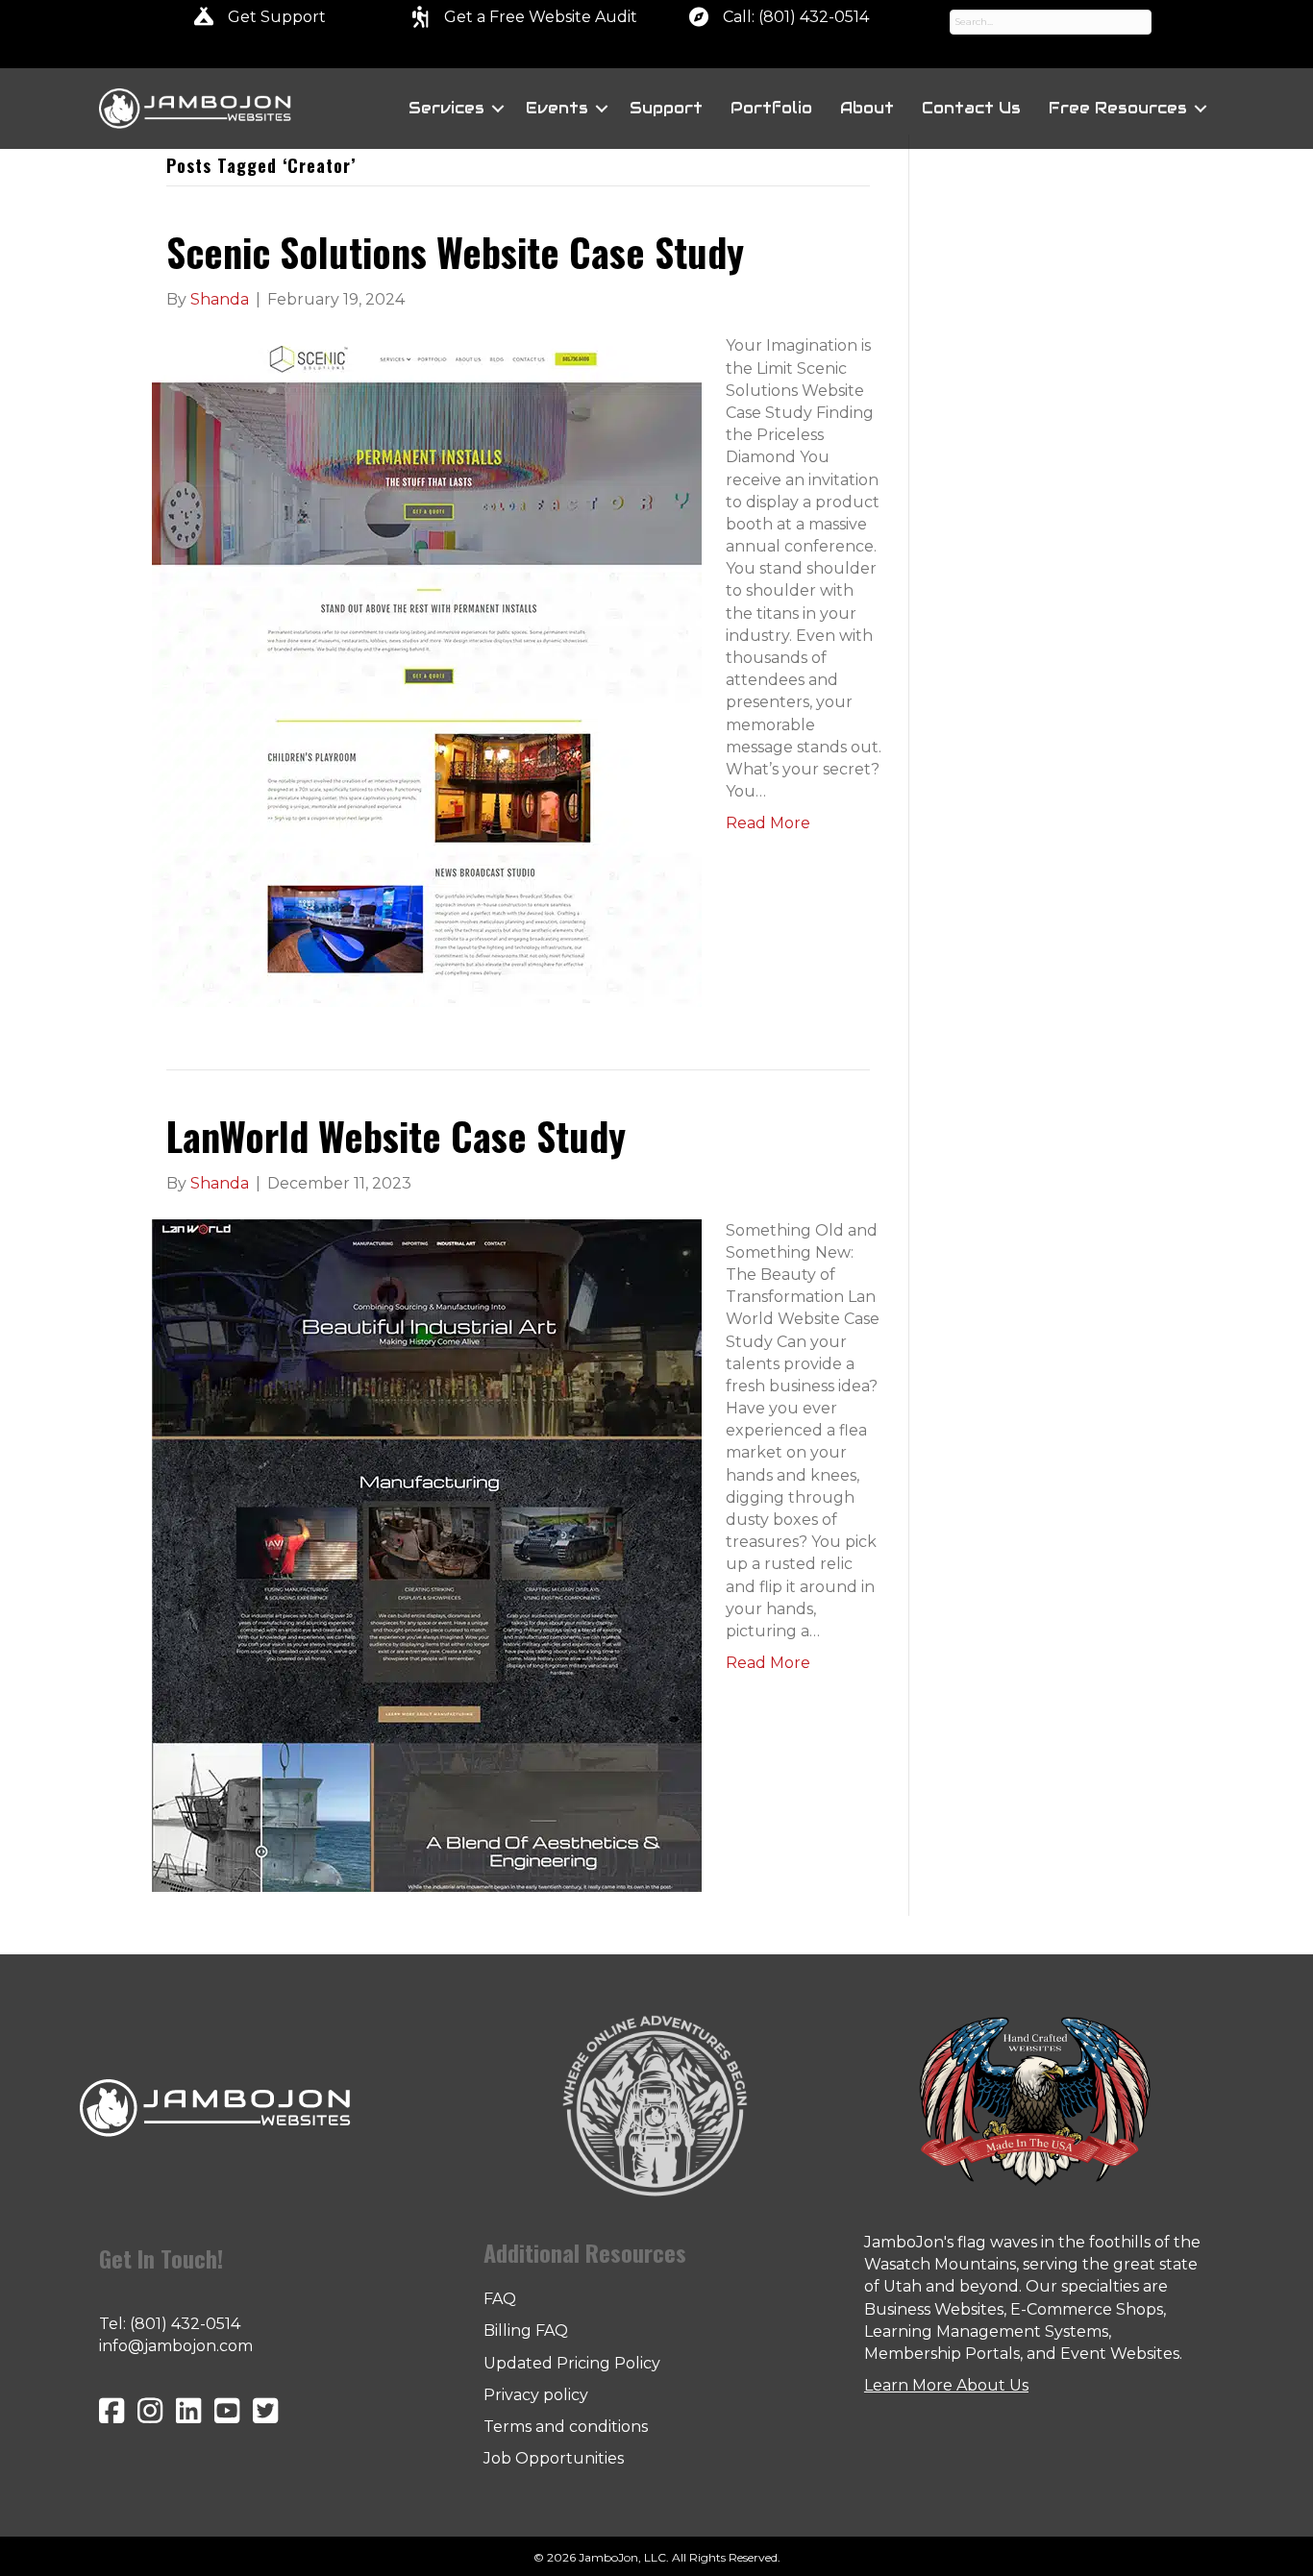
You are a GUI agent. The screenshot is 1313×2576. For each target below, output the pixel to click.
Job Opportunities (554, 2458)
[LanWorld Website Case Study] (427, 1554)
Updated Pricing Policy (572, 2363)
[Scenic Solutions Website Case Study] (427, 670)
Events (557, 108)
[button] (498, 109)
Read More (768, 823)
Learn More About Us (946, 2385)
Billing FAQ (526, 2331)
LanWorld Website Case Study (396, 1136)
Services (446, 108)
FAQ (500, 2299)
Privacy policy (536, 2395)
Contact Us (971, 108)
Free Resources (1118, 108)
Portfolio (771, 108)
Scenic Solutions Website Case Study (455, 252)
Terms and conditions (566, 2427)
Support (666, 108)
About (867, 108)
